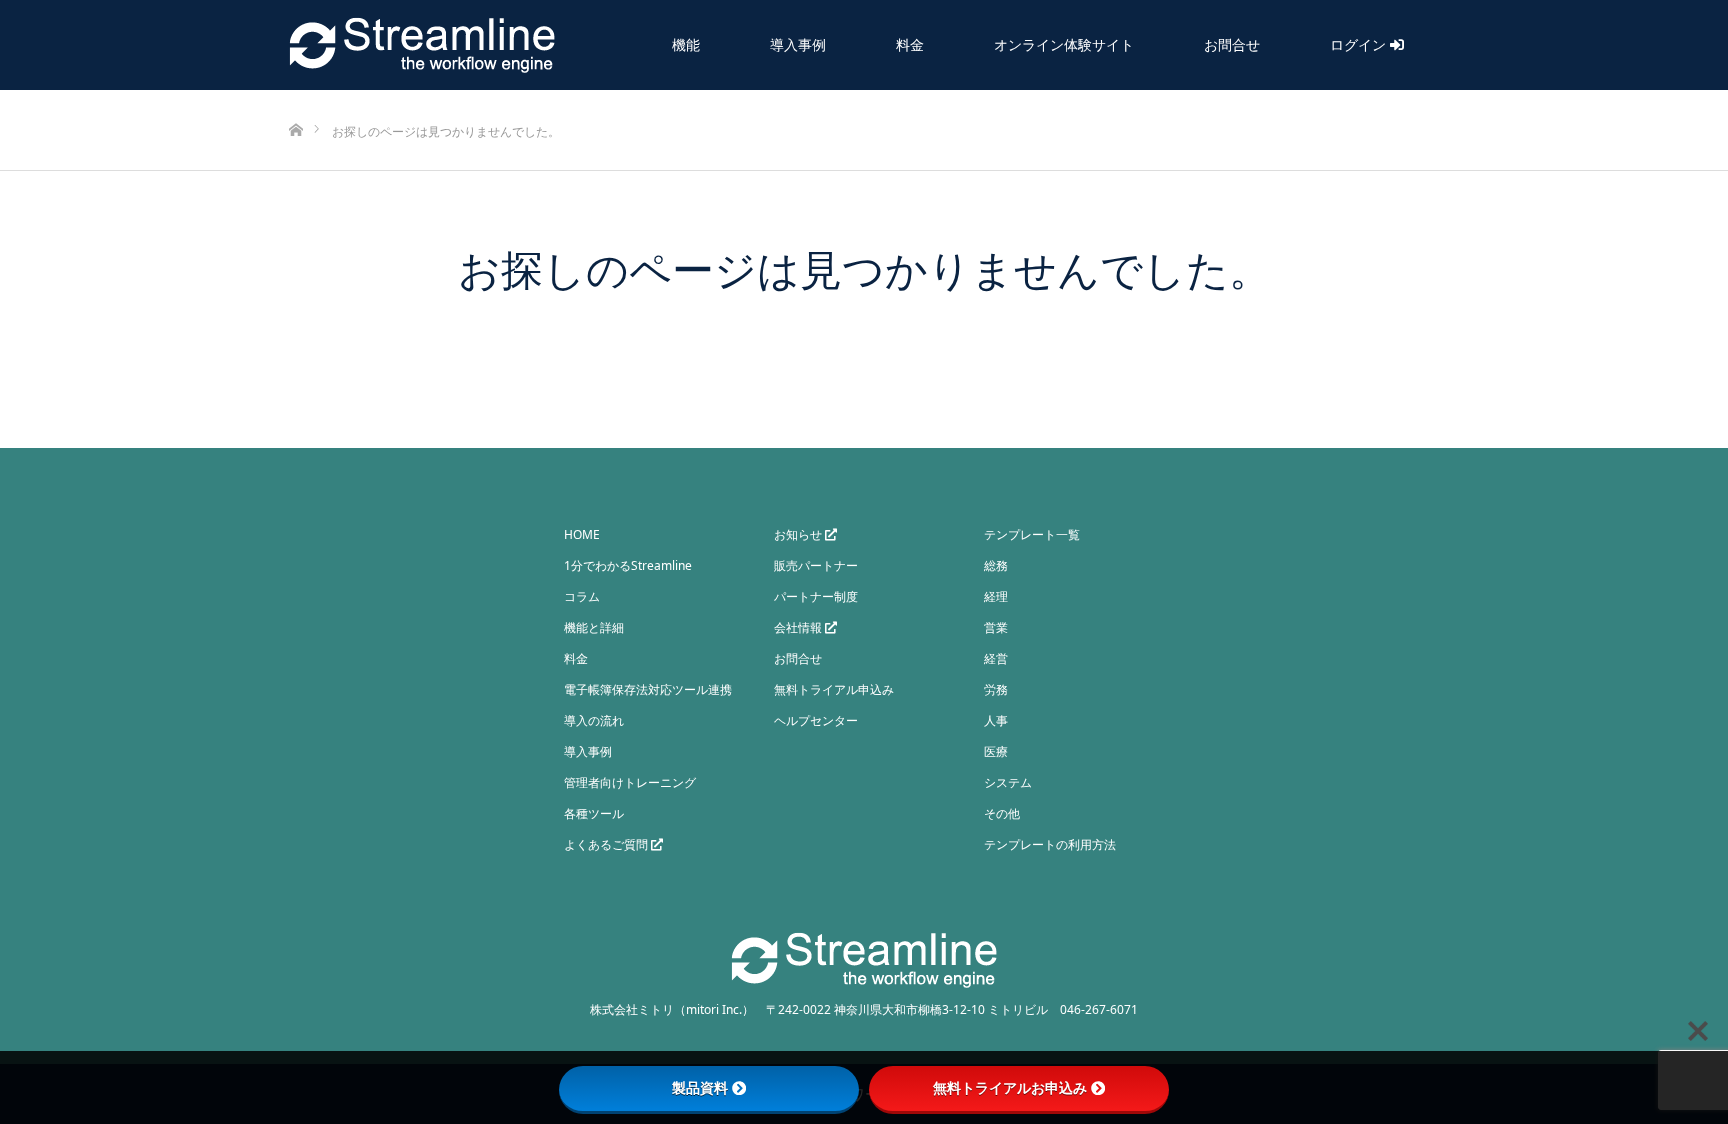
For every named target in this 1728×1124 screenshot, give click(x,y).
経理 (996, 596)
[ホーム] (295, 97)
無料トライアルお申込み (1010, 1088)
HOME (582, 534)
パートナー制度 (816, 596)
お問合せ (1232, 44)
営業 (996, 627)
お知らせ (799, 534)
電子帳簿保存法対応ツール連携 (648, 689)
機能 (686, 44)
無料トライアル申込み (834, 689)
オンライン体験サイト (1064, 44)
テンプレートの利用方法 (1050, 844)
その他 (1002, 813)
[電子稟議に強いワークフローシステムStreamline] (422, 45)
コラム (582, 596)
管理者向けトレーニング (630, 782)
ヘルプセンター (816, 720)
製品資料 (700, 1088)
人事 (996, 720)
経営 (996, 658)
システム (1008, 782)
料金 (910, 44)
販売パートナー (816, 565)
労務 (996, 689)
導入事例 (798, 44)
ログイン (1360, 44)
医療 (996, 751)
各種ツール (594, 813)
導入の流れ (594, 720)
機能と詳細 (594, 627)
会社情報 (799, 627)
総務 (996, 565)
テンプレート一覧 (1032, 534)
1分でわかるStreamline (628, 565)
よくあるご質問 (607, 844)
